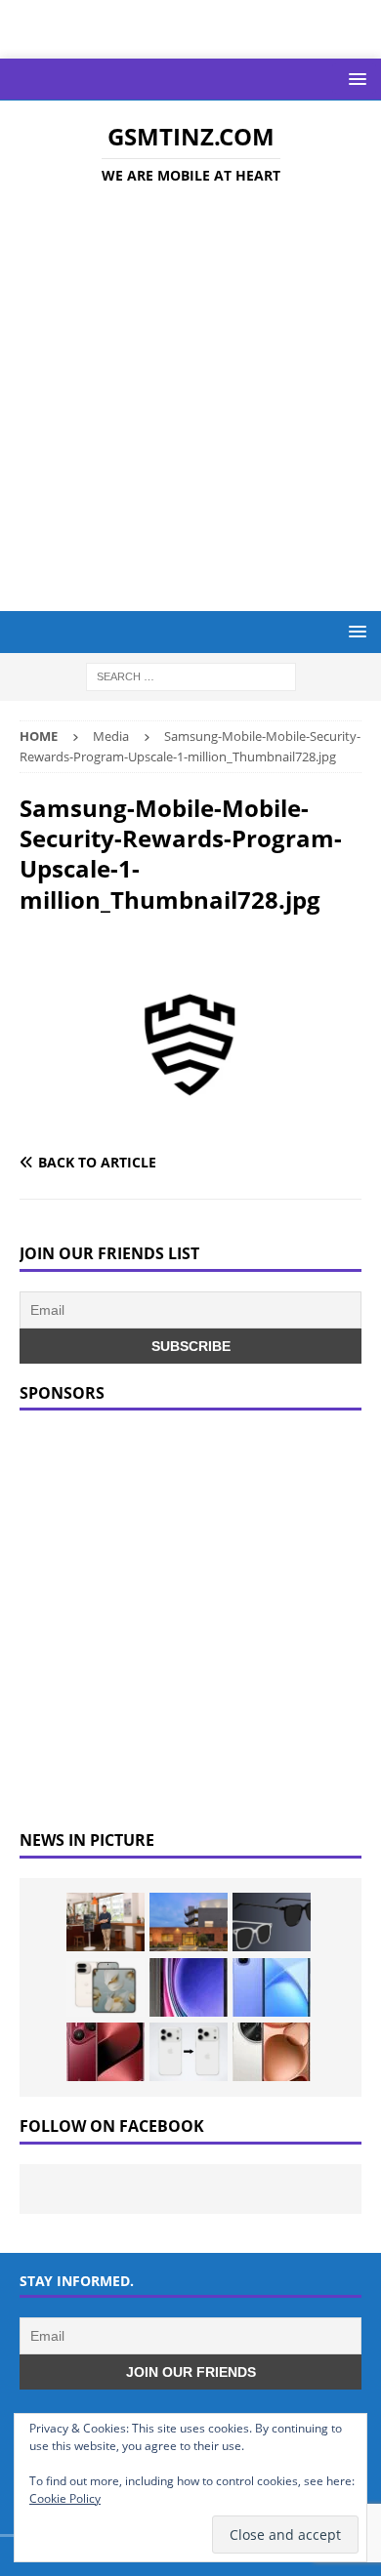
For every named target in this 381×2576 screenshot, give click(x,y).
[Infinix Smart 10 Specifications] (272, 1987)
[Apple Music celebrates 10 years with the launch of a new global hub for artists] (189, 1922)
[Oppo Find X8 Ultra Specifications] (272, 2052)
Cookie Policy (65, 2498)
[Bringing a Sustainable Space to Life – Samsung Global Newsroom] (106, 1922)
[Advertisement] (190, 401)
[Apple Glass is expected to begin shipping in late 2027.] (272, 1922)
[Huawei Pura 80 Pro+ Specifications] (106, 2052)
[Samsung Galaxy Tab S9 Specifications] (189, 1987)
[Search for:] (191, 676)
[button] (354, 79)
